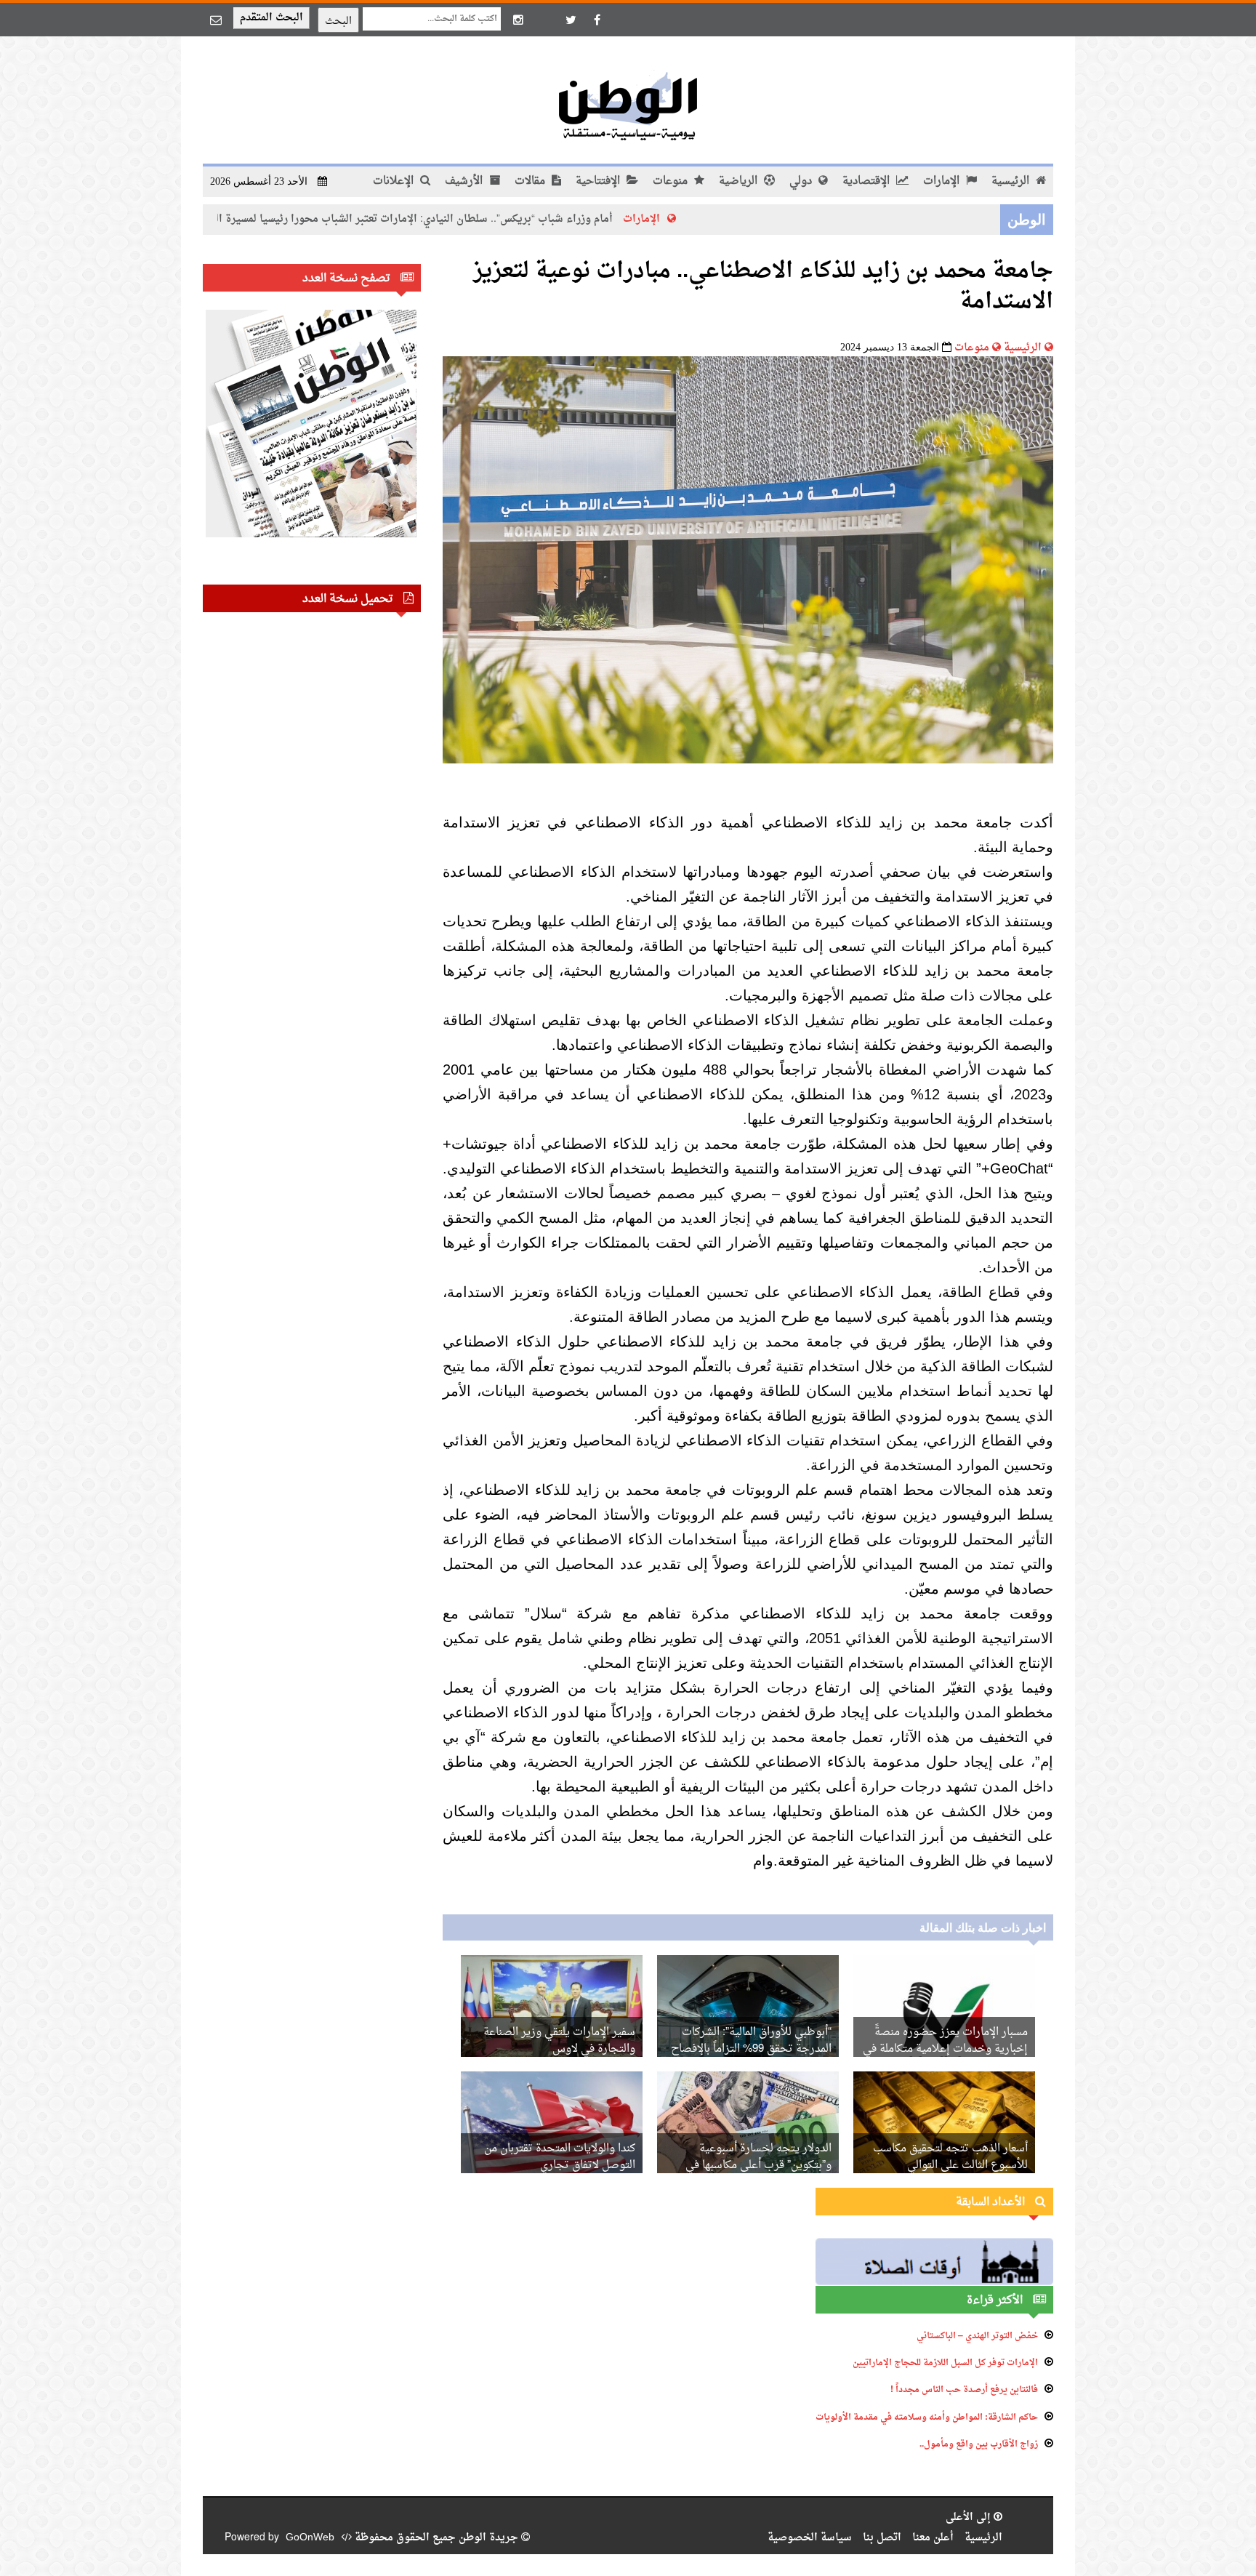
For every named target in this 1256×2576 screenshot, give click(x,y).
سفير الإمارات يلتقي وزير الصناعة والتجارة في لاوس (559, 2041)
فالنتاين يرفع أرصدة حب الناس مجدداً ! (964, 2390)
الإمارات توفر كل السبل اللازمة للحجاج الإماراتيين (945, 2363)
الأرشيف (465, 181)
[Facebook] (597, 20)
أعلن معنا (933, 2538)
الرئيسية (1012, 181)
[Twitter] (571, 20)
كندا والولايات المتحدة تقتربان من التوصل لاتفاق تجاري (560, 2157)
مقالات (531, 181)
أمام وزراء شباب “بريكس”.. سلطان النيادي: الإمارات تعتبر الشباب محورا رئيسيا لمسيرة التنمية (501, 219)
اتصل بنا (882, 2538)
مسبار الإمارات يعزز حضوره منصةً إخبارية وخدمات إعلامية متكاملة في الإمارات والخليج (945, 2049)
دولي (802, 181)
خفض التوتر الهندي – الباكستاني (977, 2336)
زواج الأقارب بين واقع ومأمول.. (979, 2444)
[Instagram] (518, 20)
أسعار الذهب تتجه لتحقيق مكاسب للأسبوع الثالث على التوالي (950, 2157)
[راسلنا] (216, 20)
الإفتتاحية (599, 181)
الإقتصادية (867, 181)
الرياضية (740, 181)
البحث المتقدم (271, 18)
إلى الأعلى (970, 2517)
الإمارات (943, 181)
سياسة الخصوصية (810, 2538)
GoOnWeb (310, 2538)
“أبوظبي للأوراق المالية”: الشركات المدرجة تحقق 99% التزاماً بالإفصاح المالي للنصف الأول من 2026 (751, 2049)
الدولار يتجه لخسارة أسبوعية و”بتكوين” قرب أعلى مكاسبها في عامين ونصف (758, 2166)
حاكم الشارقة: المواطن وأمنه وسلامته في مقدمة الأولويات (927, 2417)
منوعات (672, 181)
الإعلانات (395, 181)
